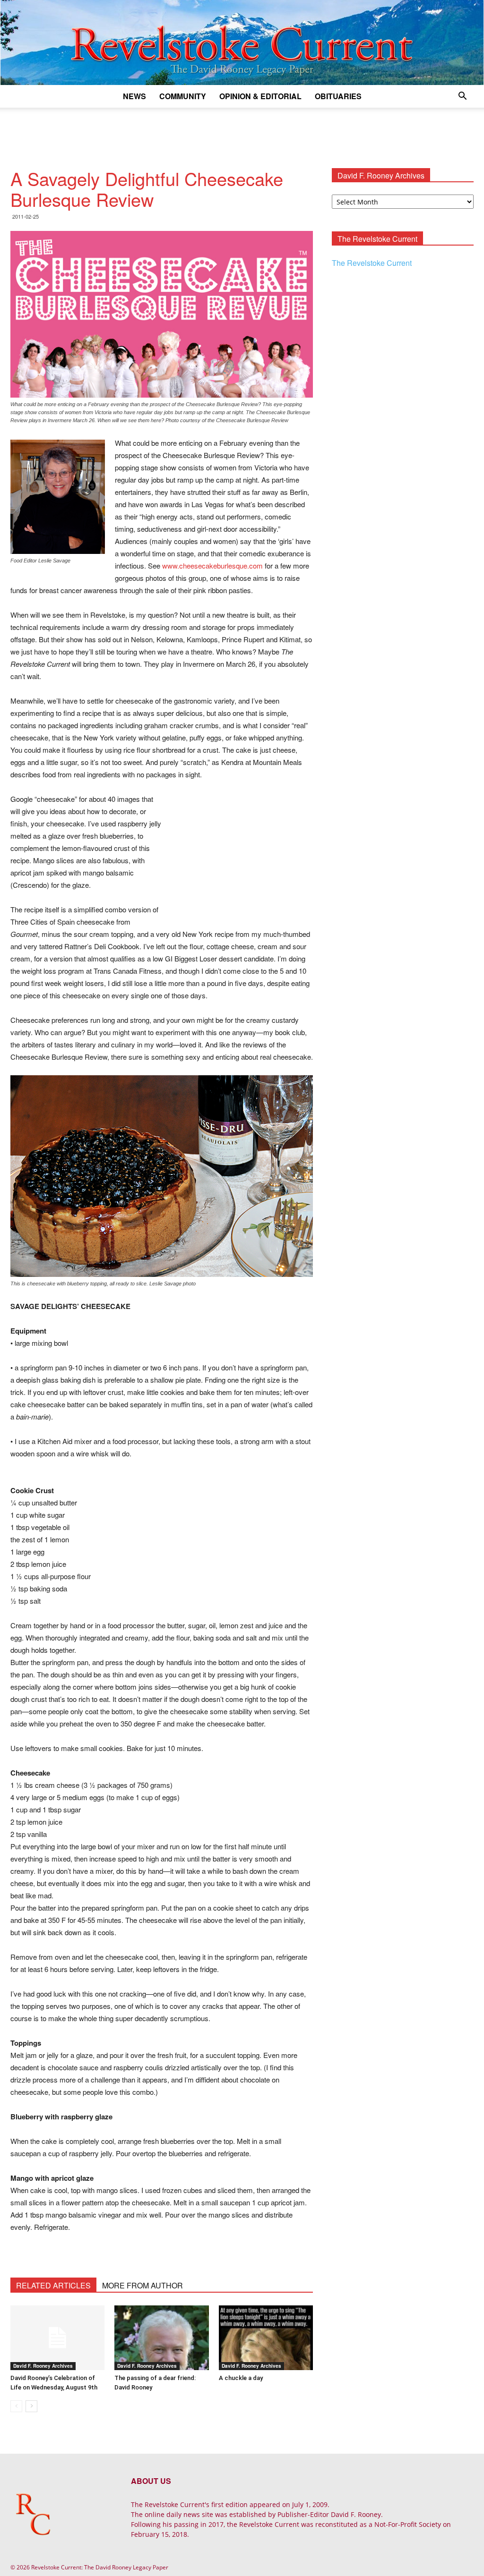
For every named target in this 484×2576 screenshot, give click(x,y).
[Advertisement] (242, 133)
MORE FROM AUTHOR (143, 2285)
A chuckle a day (241, 2378)
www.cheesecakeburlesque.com (212, 565)
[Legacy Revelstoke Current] (242, 43)
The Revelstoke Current (372, 263)
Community (183, 96)
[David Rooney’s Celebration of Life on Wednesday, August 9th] (57, 2338)
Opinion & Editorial (260, 96)
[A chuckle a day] (266, 2338)
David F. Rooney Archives (43, 2366)
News (134, 96)
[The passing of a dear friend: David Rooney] (161, 2338)
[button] (462, 97)
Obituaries (338, 96)
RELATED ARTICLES (53, 2285)
